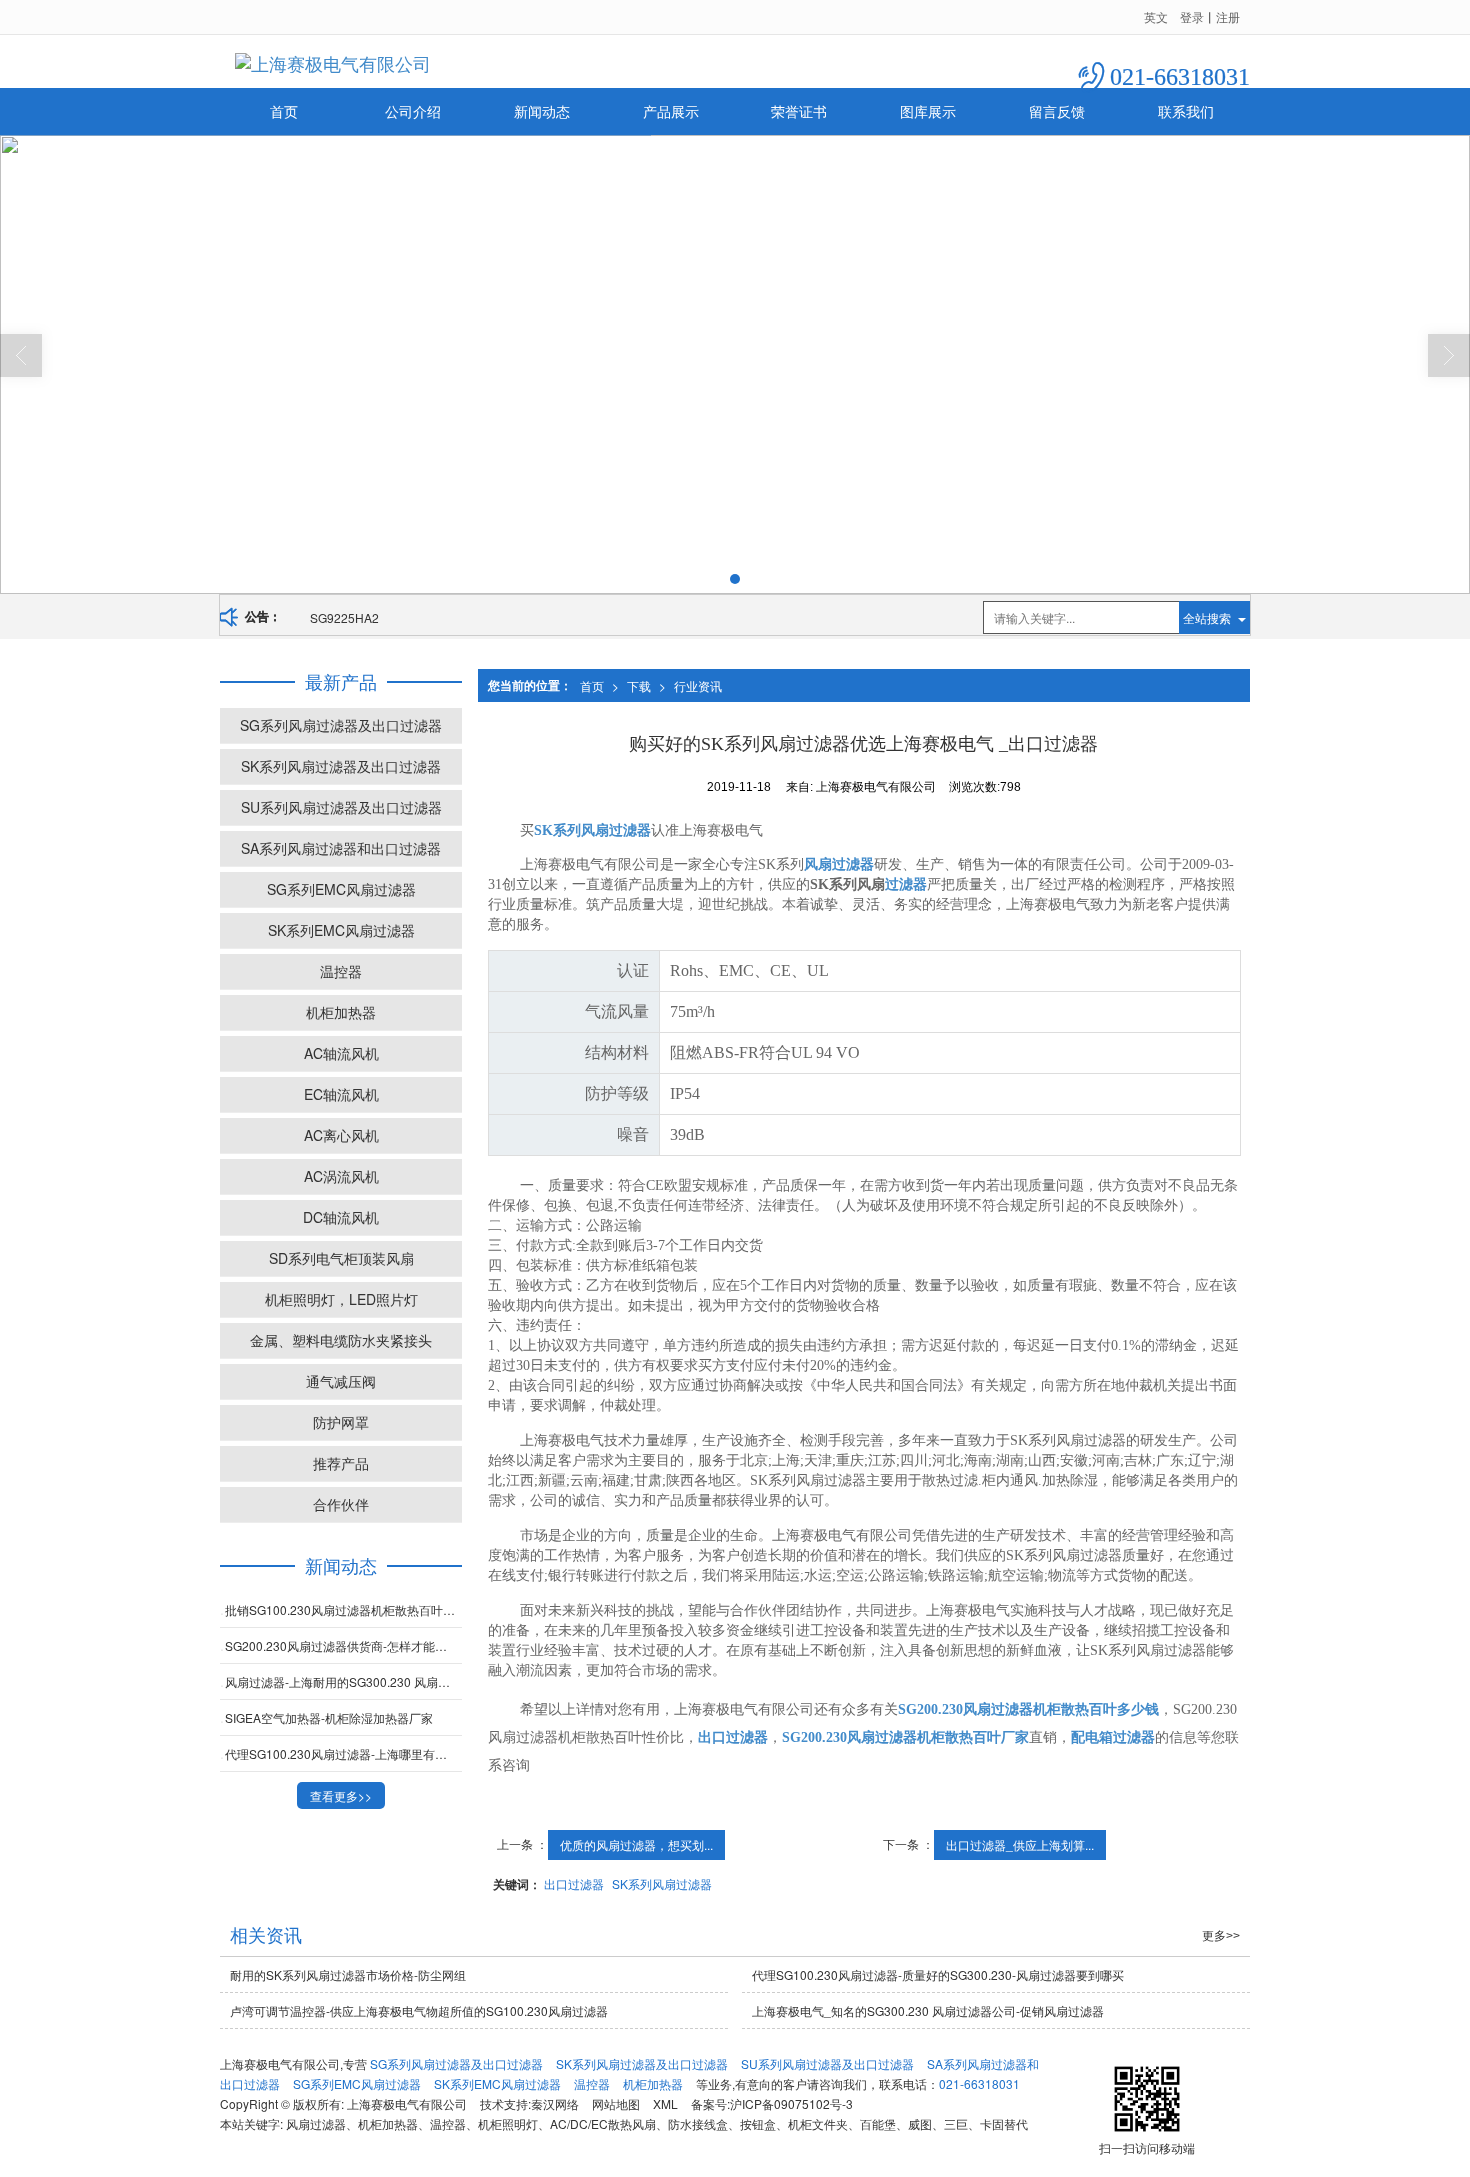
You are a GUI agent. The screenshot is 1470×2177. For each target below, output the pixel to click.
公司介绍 (413, 111)
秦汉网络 (555, 2103)
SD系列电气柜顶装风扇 (341, 1258)
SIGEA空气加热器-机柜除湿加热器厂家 (329, 1717)
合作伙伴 (341, 1504)
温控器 (341, 971)
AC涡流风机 (341, 1176)
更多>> (1221, 1936)
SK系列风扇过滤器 (662, 1883)
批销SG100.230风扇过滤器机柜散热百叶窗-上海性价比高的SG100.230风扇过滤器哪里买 (343, 1609)
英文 (1156, 16)
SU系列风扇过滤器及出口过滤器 (341, 807)
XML (665, 2103)
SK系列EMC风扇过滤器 (341, 930)
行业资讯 (698, 685)
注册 (1228, 16)
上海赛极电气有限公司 (407, 2103)
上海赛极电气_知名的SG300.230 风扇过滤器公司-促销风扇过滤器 (928, 2010)
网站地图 (616, 2103)
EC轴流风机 (341, 1094)
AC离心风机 (341, 1135)
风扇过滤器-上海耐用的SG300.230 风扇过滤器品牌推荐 (343, 1681)
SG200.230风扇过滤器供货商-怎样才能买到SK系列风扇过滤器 (343, 1645)
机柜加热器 (341, 1012)
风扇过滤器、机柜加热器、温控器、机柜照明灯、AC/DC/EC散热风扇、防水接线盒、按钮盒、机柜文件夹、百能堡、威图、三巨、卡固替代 (657, 2123)
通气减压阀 (341, 1381)
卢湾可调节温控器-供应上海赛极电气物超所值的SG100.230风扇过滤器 (419, 2010)
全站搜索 (1207, 617)
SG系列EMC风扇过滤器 (341, 889)
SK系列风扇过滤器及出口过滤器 (341, 766)
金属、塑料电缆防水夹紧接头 (341, 1340)
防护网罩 (341, 1422)
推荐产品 (341, 1463)
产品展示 (671, 111)
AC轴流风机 (341, 1053)
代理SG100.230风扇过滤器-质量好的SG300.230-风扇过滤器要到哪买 (938, 1974)
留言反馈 (1057, 111)
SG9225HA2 (344, 617)
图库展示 (928, 111)
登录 (1192, 16)
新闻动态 (542, 111)
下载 (639, 685)
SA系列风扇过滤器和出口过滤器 (341, 848)
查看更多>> (341, 1795)
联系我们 (1186, 111)
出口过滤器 (574, 1883)
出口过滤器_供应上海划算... (1020, 1844)
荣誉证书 (799, 111)
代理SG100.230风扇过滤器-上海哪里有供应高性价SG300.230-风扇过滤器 (343, 1753)
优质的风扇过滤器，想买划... (636, 1844)
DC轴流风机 (341, 1217)
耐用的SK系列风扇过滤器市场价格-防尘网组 (348, 1974)
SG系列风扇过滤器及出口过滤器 (341, 725)
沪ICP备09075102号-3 (791, 2103)
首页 (284, 111)
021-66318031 (979, 2083)
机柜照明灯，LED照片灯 (341, 1299)
